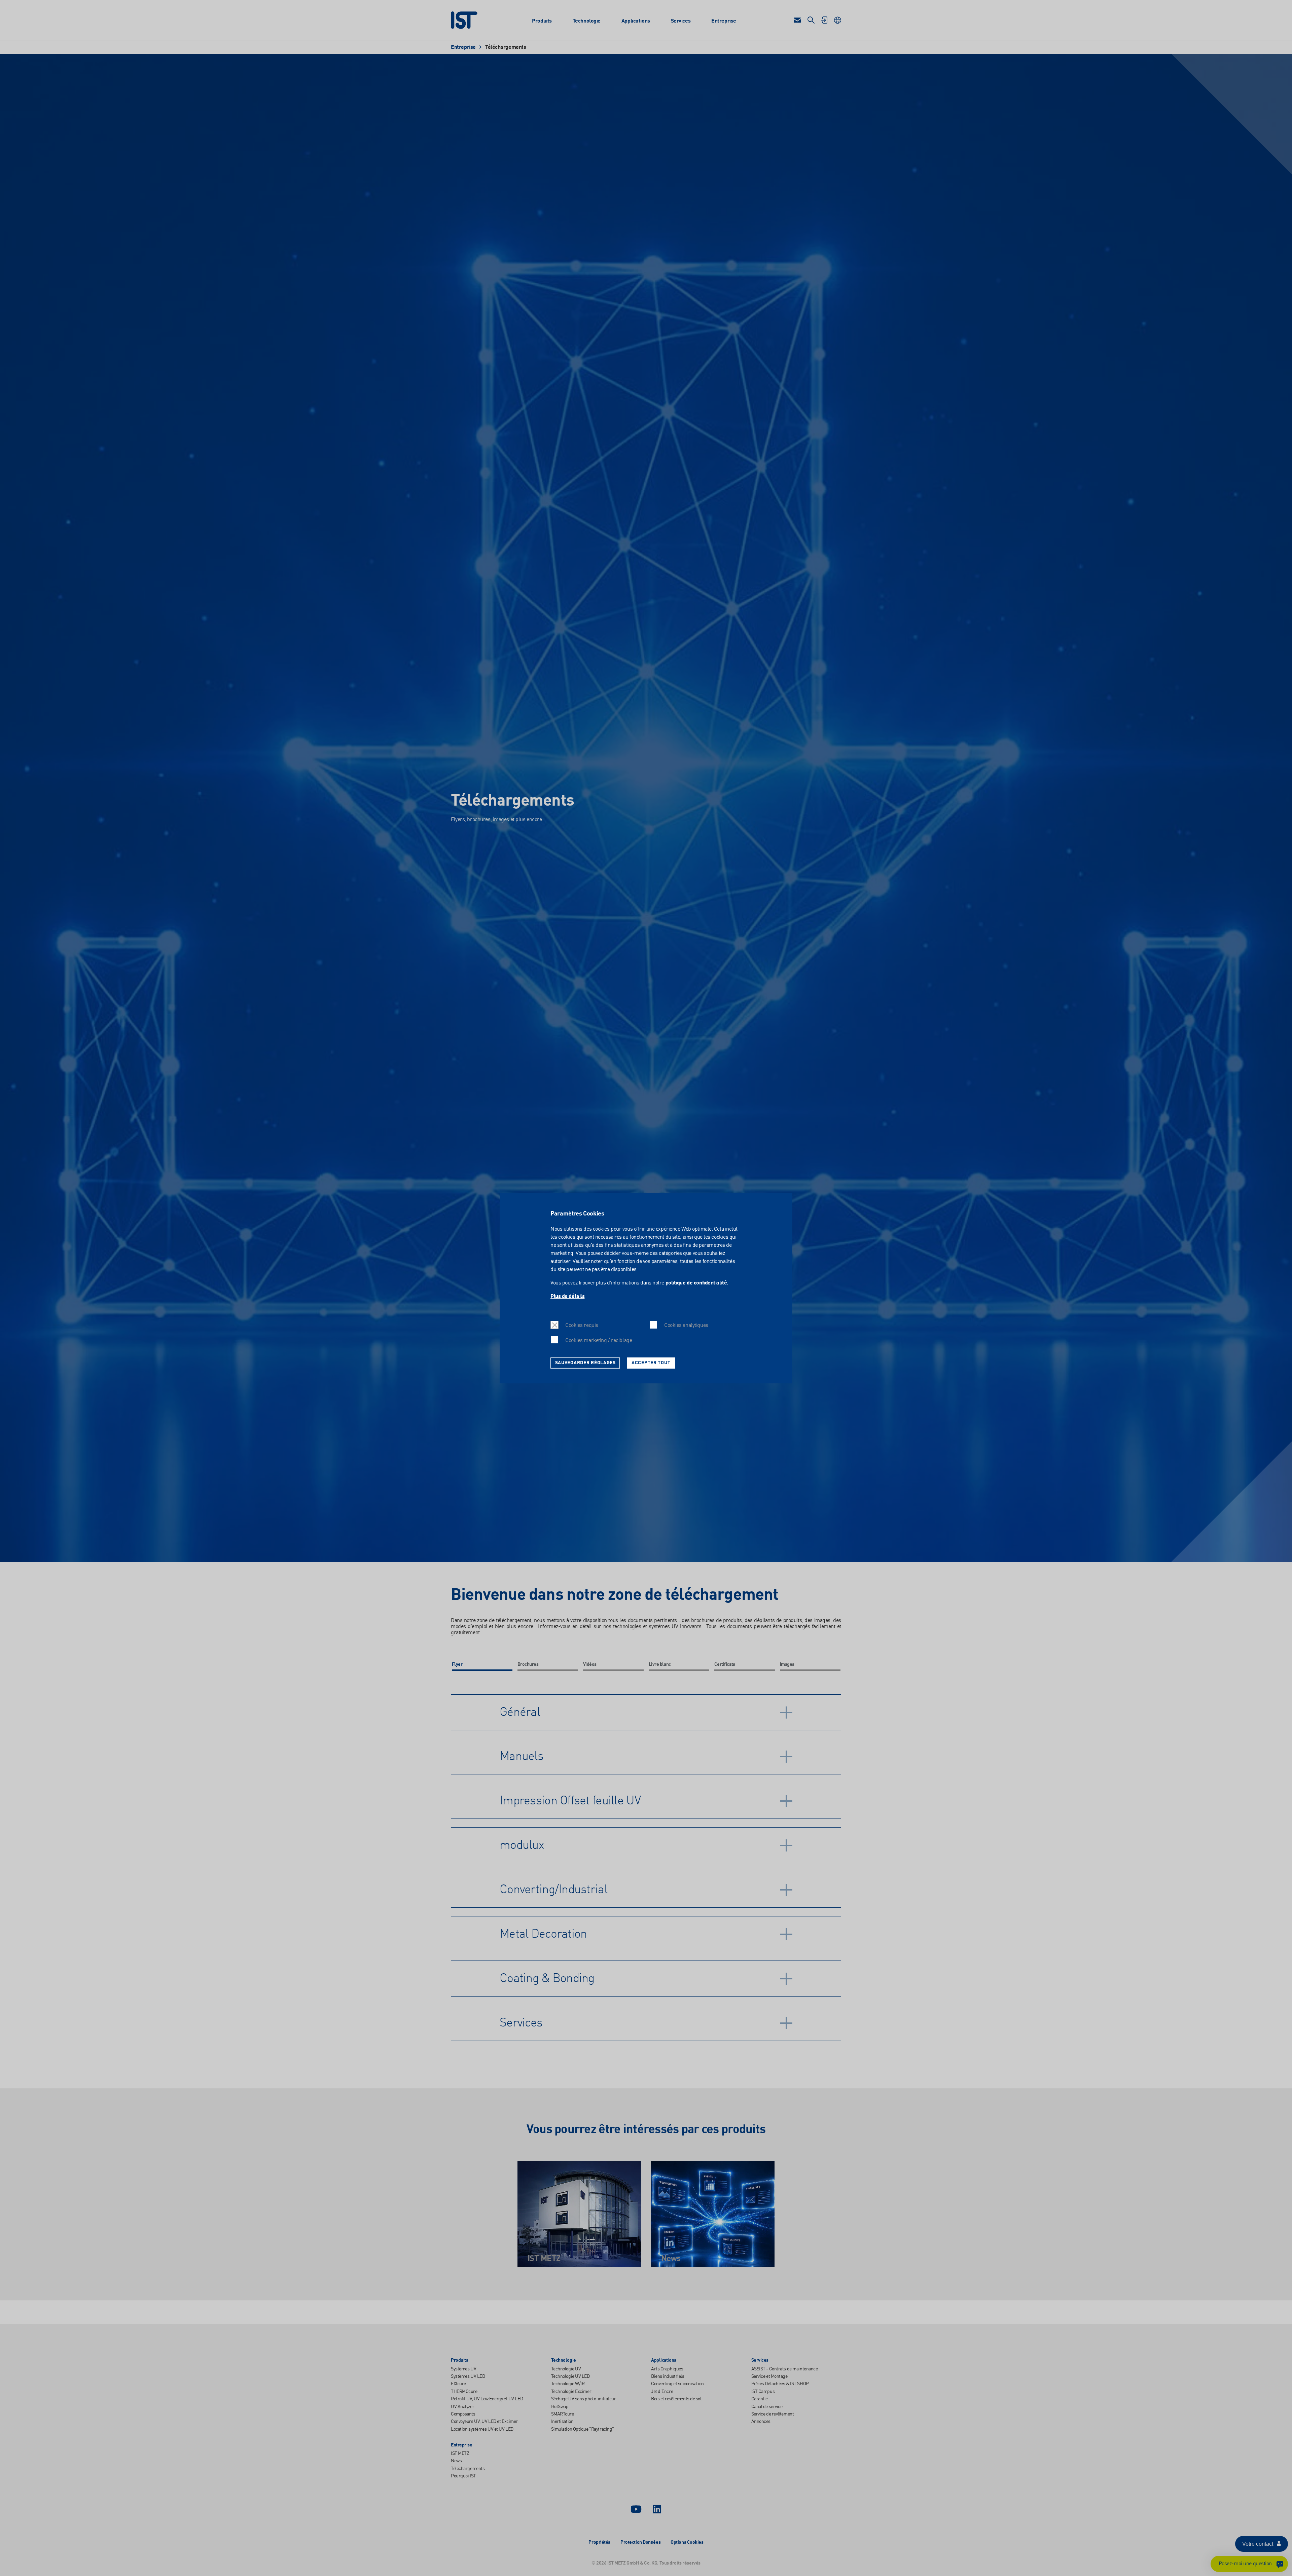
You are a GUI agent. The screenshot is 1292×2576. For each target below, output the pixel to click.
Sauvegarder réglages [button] (585, 1363)
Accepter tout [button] (651, 1363)
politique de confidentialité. (697, 1283)
